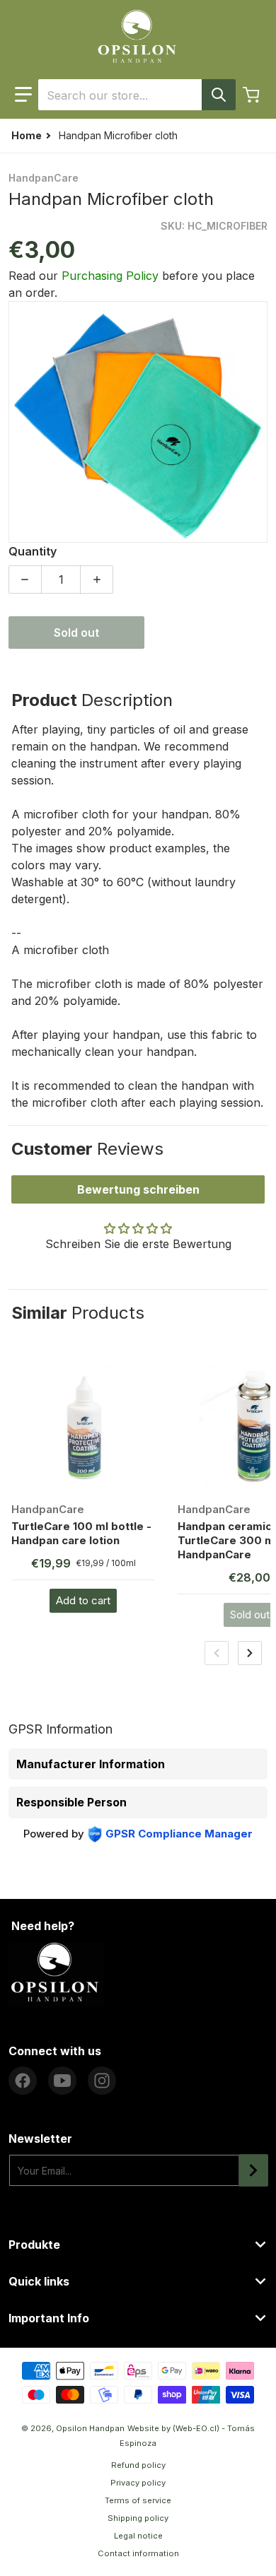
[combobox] (137, 95)
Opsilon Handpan (90, 2428)
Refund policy (138, 2465)
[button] (23, 95)
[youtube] (62, 2081)
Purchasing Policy (110, 276)
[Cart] (253, 95)
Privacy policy (138, 2483)
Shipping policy (138, 2518)
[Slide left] (217, 1653)
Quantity (33, 551)
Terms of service (138, 2500)
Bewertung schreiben (138, 1189)
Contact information (138, 2553)
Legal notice (138, 2536)
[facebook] (23, 2081)
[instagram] (102, 2081)
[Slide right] (250, 1653)
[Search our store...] (219, 95)
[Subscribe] (253, 2170)
